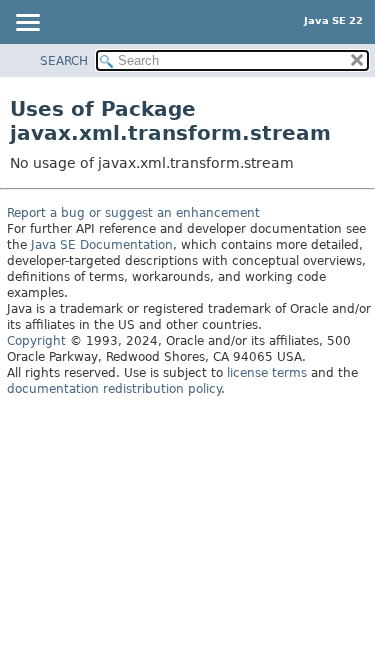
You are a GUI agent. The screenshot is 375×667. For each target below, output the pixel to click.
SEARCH (64, 61)
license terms (267, 373)
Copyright (36, 341)
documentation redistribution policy (114, 389)
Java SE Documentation (102, 245)
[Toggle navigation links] (27, 24)
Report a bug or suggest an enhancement (133, 213)
